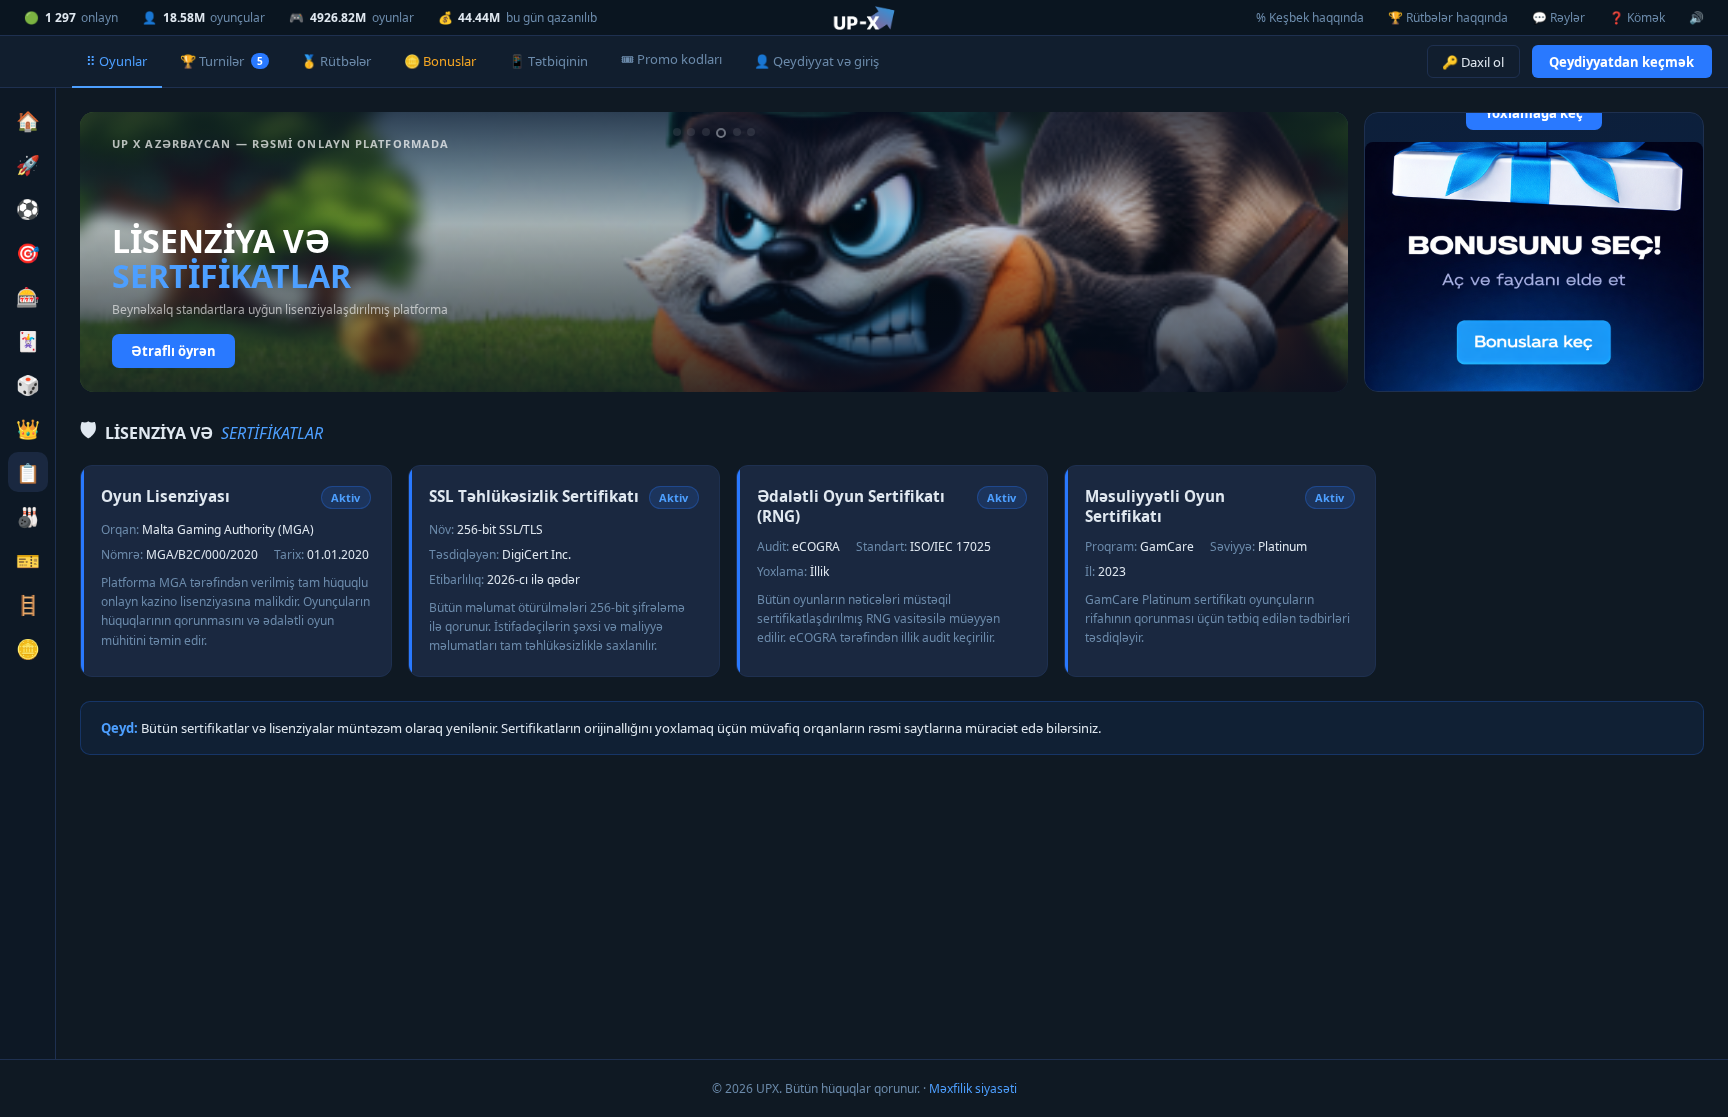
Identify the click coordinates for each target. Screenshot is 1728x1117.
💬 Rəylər (1558, 17)
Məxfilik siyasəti (973, 1088)
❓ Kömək (1637, 17)
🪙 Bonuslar (440, 61)
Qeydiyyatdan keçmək (1621, 62)
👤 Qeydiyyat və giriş (816, 61)
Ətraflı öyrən (173, 351)
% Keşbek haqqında (1310, 17)
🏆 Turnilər (221, 61)
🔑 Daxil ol (1473, 62)
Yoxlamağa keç (1534, 113)
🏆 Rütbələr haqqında (1448, 17)
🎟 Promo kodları (671, 59)
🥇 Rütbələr (336, 61)
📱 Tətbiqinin (548, 61)
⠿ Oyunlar (116, 61)
